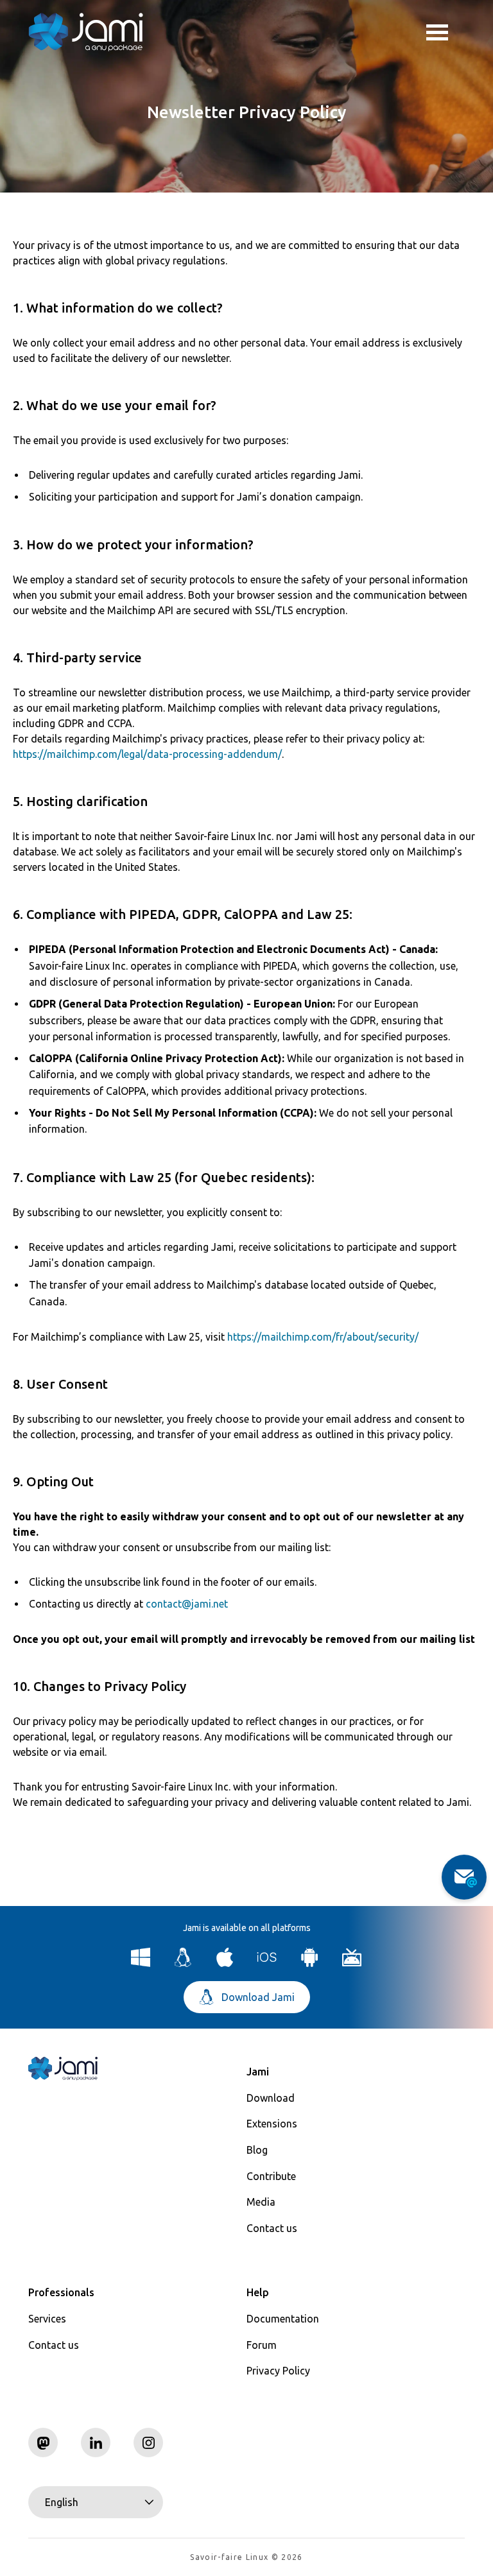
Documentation (283, 2319)
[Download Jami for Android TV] (352, 1963)
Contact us (272, 2228)
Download (271, 2098)
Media (261, 2202)
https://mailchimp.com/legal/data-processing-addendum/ (147, 754)
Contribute (271, 2176)
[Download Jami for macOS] (225, 1963)
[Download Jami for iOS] (267, 1963)
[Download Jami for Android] (310, 1963)
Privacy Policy (278, 2371)
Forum (262, 2345)
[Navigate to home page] (86, 32)
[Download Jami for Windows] (141, 1963)
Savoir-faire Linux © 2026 (246, 2557)
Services (47, 2319)
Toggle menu (445, 32)
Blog (257, 2150)
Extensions (272, 2124)
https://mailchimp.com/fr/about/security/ (323, 1337)
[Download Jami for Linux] (183, 1963)
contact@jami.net (187, 1604)
